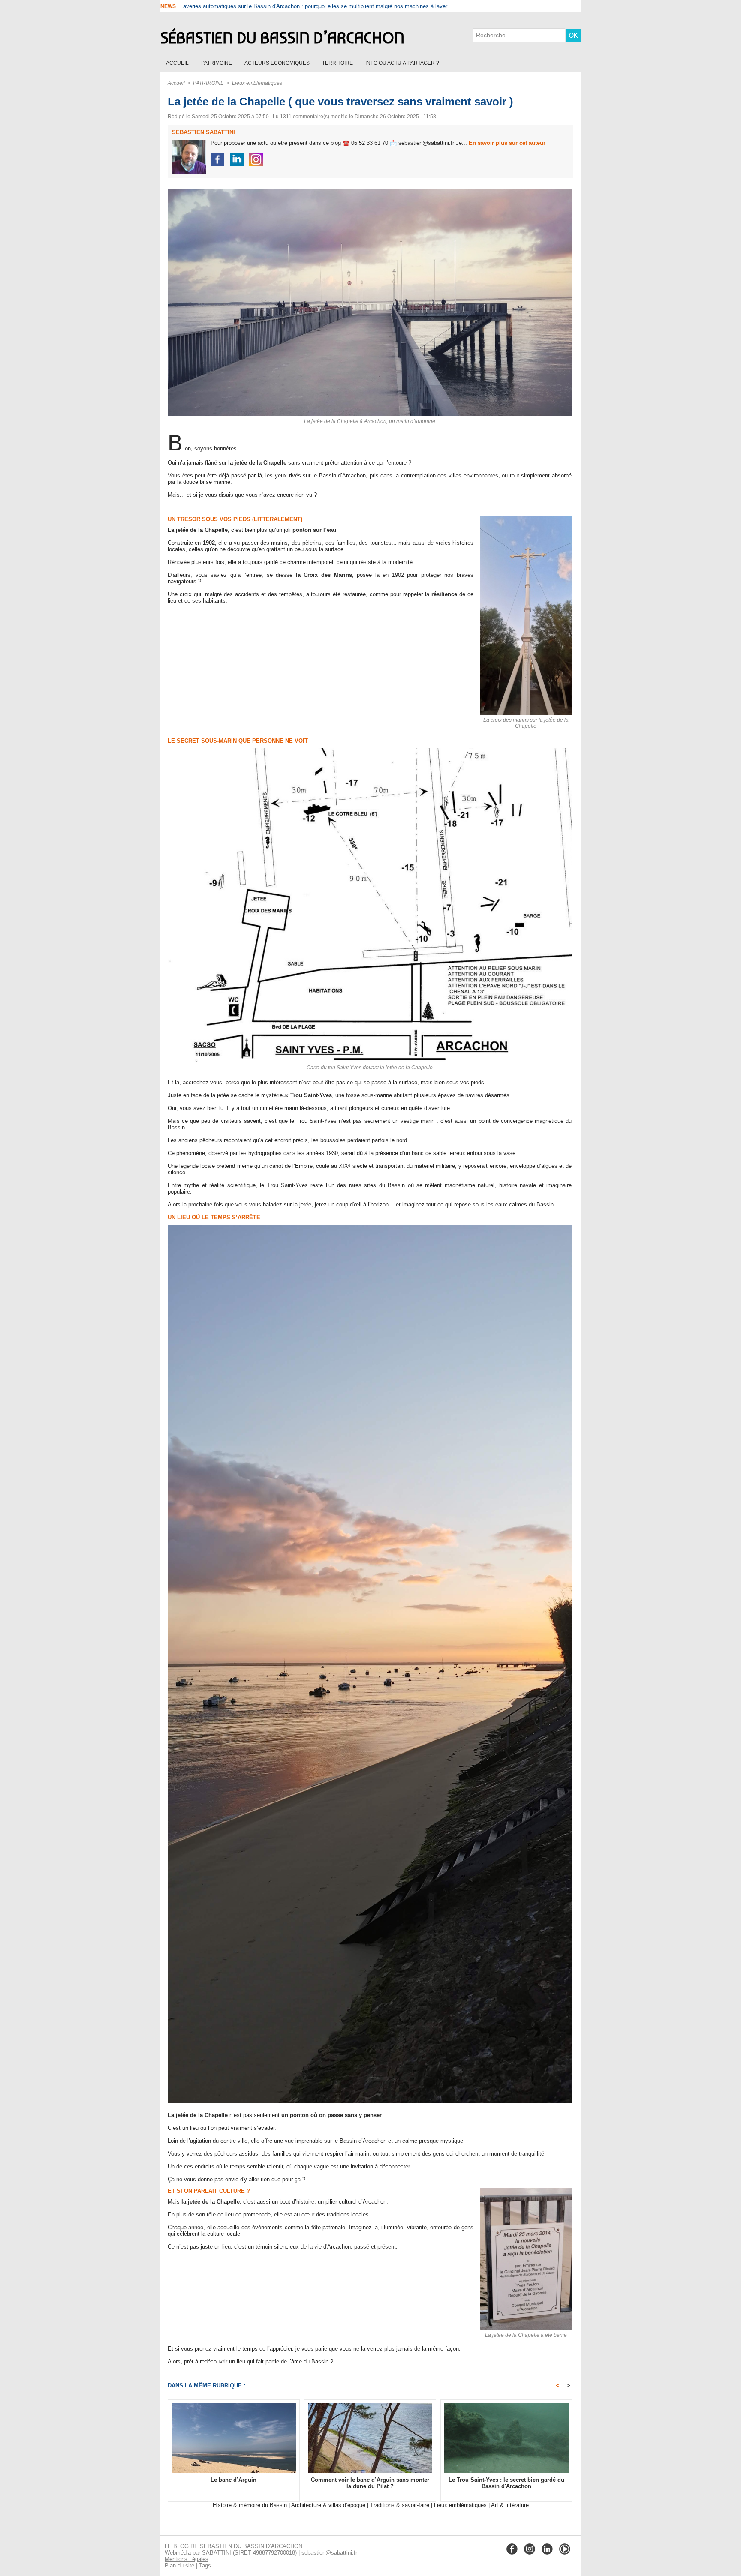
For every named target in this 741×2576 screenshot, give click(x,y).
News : (170, 6)
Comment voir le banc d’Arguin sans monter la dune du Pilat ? (370, 2483)
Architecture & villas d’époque (328, 2505)
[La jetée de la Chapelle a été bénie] (526, 2190)
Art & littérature (510, 2505)
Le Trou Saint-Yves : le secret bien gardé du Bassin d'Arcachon (506, 2483)
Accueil (178, 63)
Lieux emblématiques (257, 83)
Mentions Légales (187, 2559)
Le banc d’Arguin (233, 2480)
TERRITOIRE (338, 63)
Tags (205, 2566)
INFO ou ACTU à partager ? (402, 63)
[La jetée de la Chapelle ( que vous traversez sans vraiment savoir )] (370, 1227)
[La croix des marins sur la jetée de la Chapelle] (526, 519)
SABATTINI (217, 2553)
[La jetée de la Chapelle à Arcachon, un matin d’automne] (370, 191)
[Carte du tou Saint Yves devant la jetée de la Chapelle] (370, 751)
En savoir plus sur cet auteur (507, 143)
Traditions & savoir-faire (400, 2505)
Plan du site (179, 2566)
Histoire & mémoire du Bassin (250, 2505)
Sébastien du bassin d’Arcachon (282, 38)
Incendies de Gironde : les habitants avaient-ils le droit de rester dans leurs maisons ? (287, 6)
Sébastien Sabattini (203, 132)
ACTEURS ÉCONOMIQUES (278, 63)
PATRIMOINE (217, 63)
